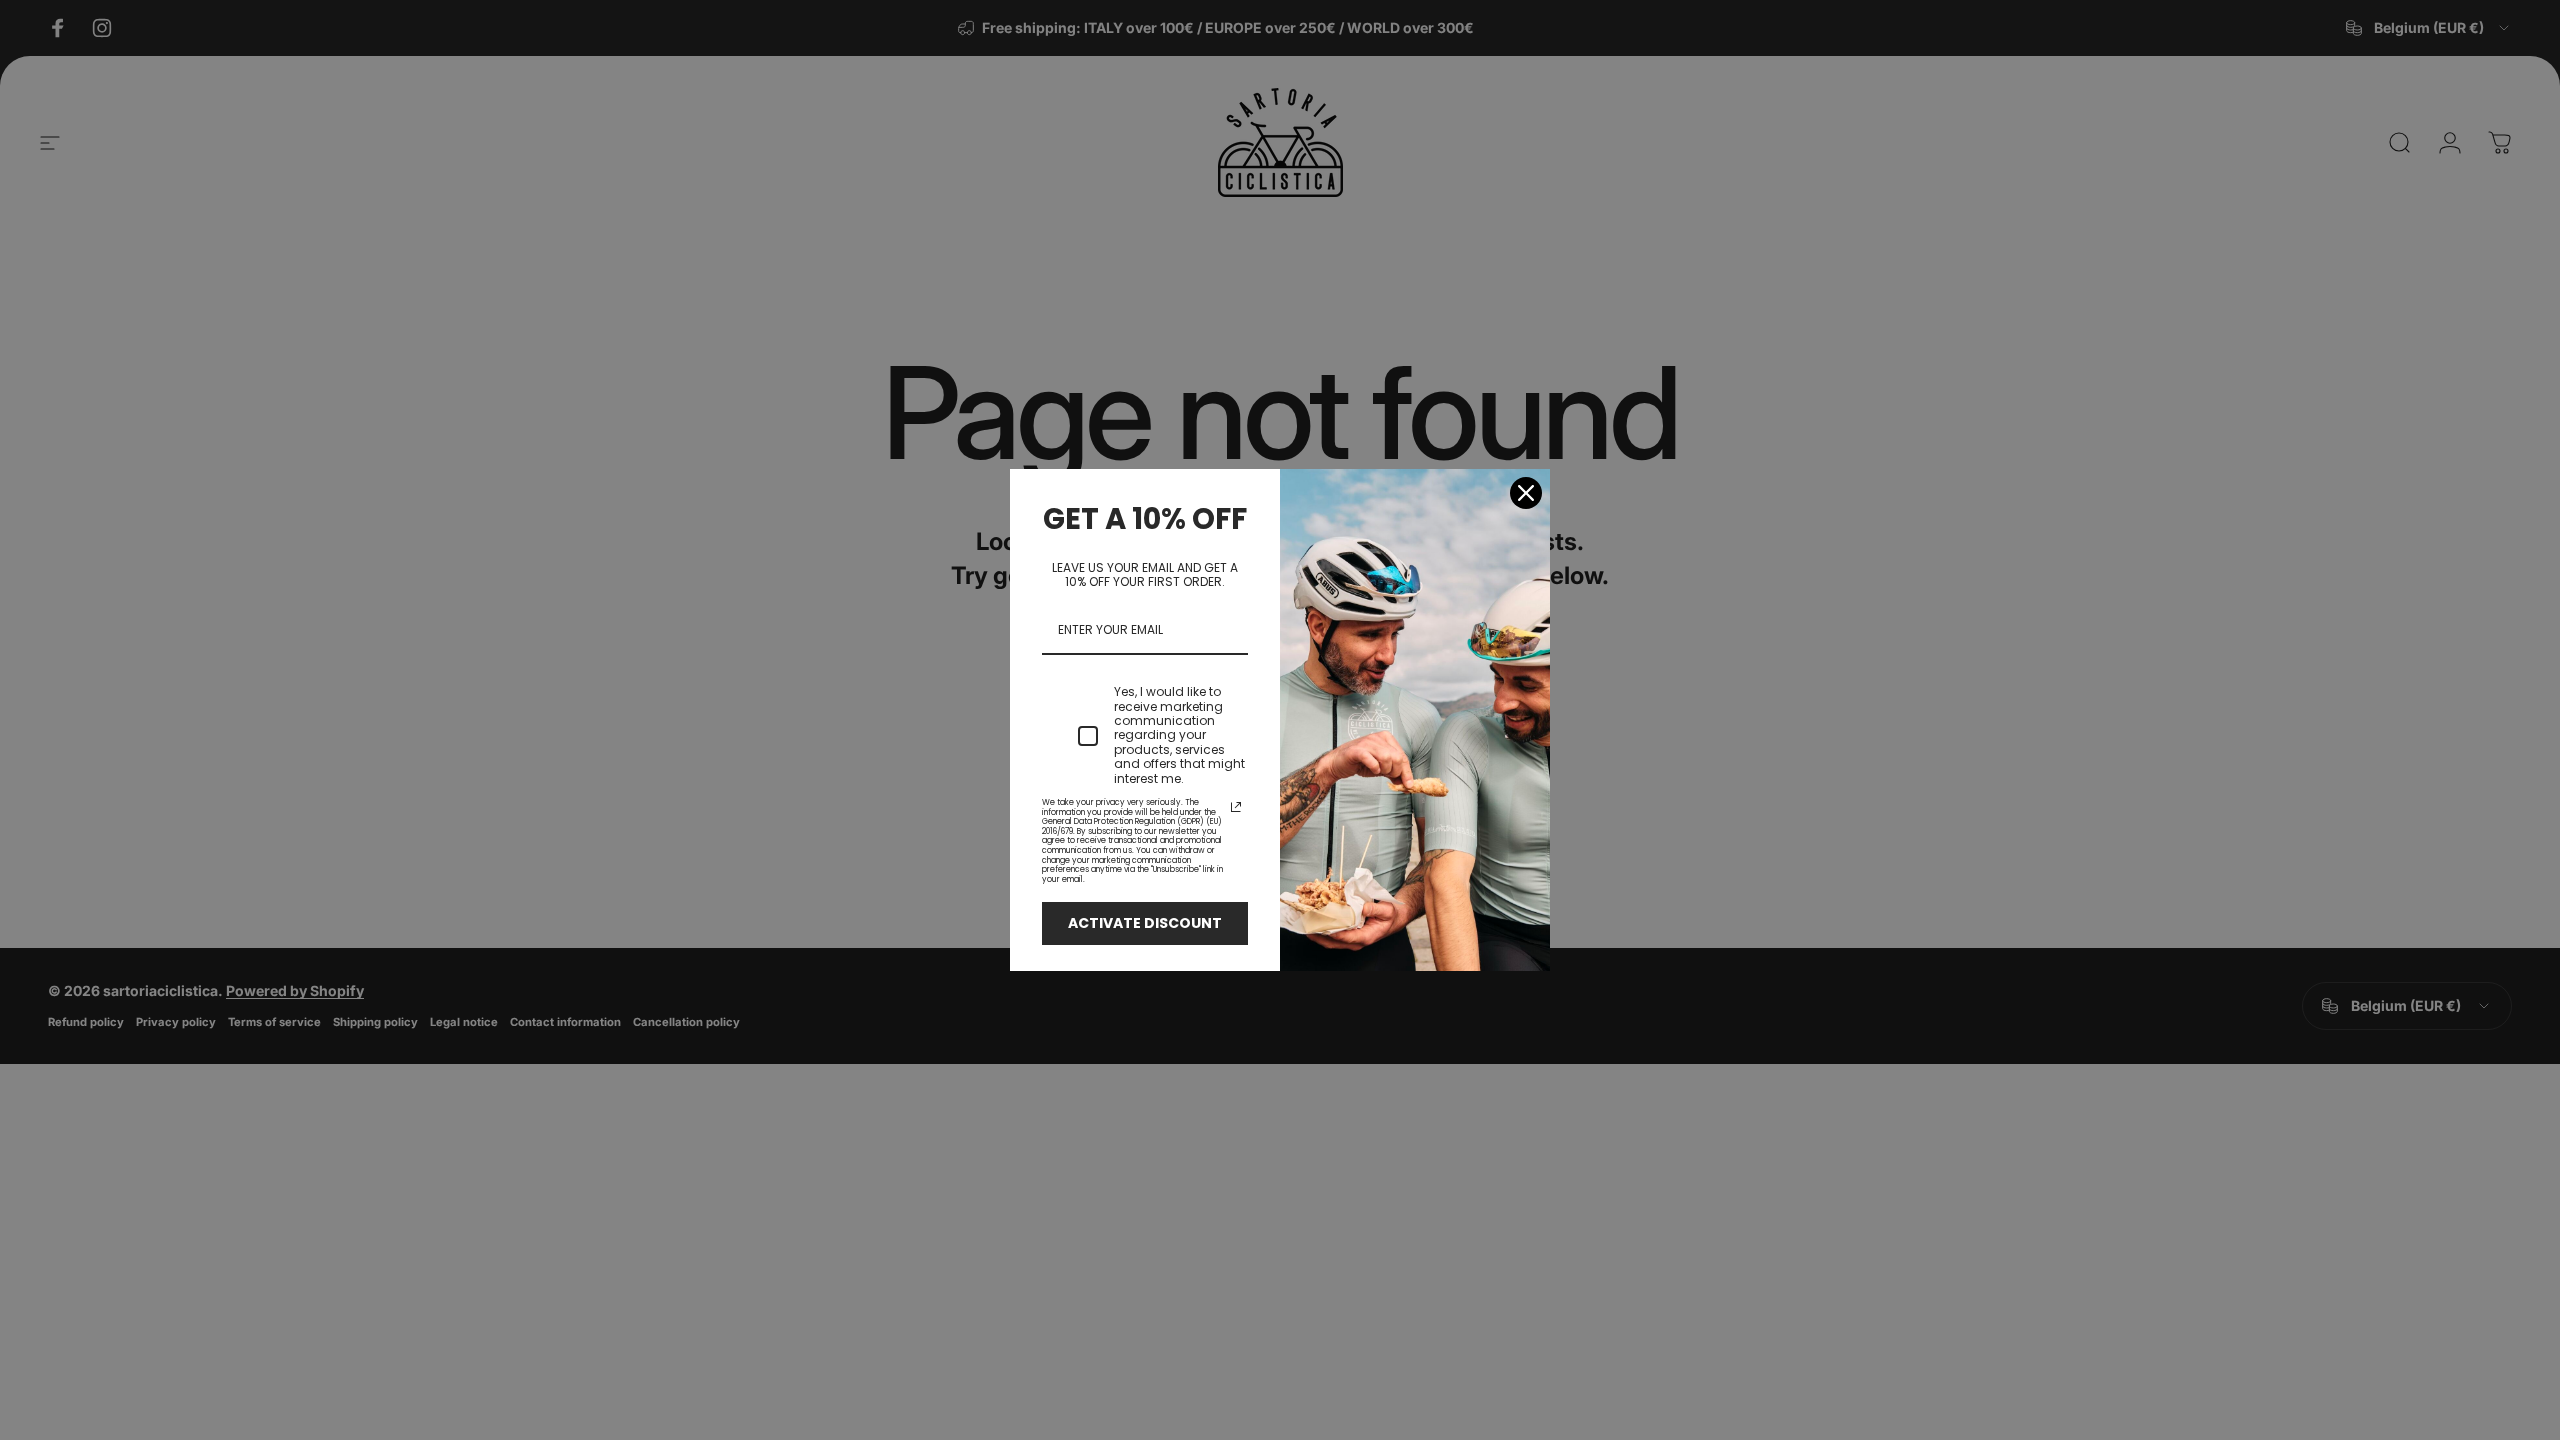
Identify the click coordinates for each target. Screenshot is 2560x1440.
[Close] (1526, 493)
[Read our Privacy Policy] (1236, 807)
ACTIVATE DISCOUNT (1145, 923)
